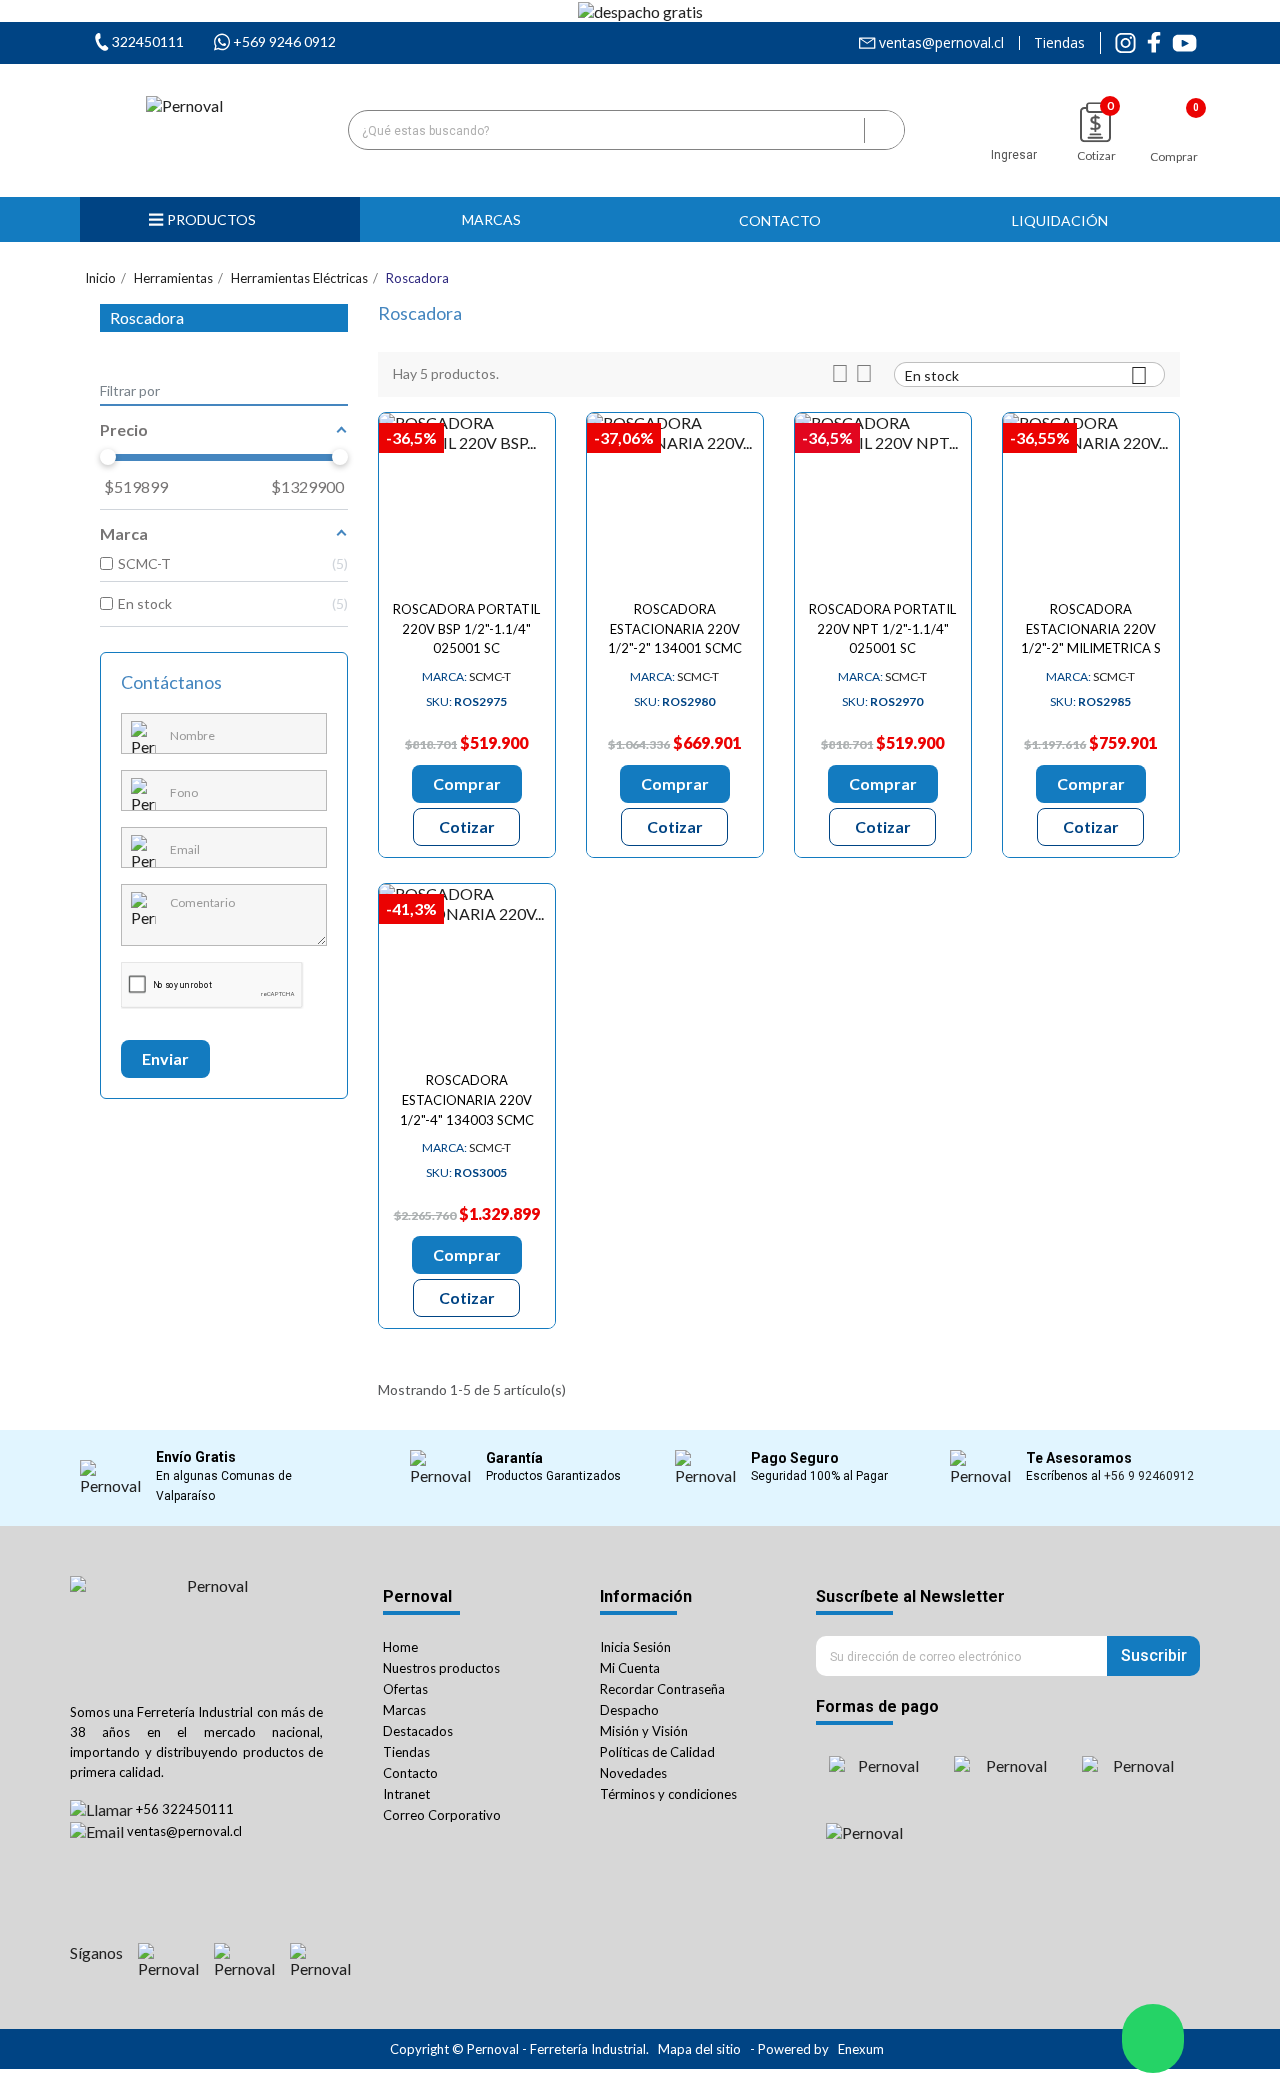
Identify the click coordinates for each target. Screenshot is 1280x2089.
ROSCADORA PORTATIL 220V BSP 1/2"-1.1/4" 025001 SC (466, 629)
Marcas (404, 1710)
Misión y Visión (644, 1731)
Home (400, 1647)
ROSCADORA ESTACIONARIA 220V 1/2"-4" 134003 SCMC (467, 1100)
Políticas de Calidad (657, 1752)
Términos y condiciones (668, 1794)
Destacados (418, 1731)
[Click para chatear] (1153, 2038)
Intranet (406, 1794)
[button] (500, 219)
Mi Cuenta (630, 1668)
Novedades (633, 1773)
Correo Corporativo (442, 1815)
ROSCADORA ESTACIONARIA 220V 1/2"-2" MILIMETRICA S (1091, 629)
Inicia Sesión (635, 1647)
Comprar (467, 783)
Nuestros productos (441, 1668)
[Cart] (1174, 120)
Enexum (862, 2049)
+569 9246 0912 (284, 41)
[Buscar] (884, 130)
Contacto (410, 1773)
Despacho (629, 1710)
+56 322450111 (185, 1809)
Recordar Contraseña (662, 1689)
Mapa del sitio (699, 2049)
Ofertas (405, 1689)
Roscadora (147, 317)
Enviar (165, 1058)
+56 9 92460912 (1149, 1476)
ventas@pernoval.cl (941, 43)
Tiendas (1059, 43)
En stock (1026, 374)
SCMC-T (466, 676)
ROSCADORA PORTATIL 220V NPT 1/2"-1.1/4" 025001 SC (882, 629)
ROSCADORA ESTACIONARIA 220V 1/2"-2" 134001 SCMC (675, 629)
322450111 (148, 41)
